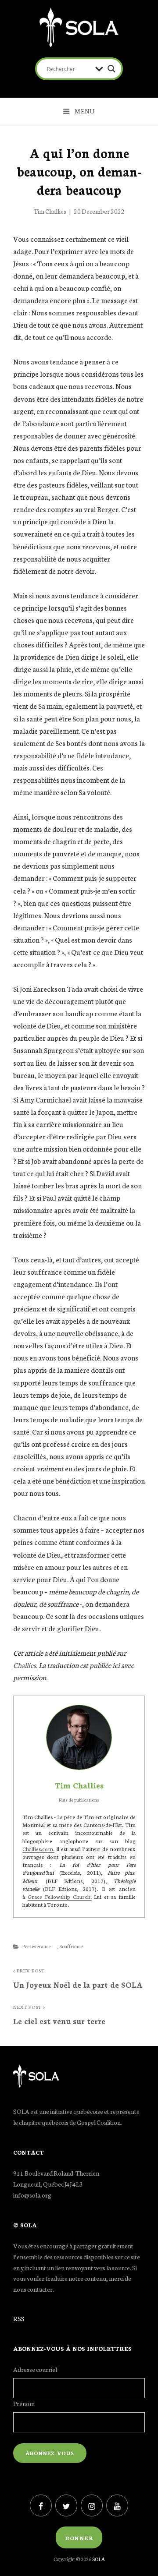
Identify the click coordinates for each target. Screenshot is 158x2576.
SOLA (99, 2559)
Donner (79, 2538)
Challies (25, 1665)
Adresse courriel (35, 2369)
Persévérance (36, 1946)
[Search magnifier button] (111, 69)
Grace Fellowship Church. (60, 1896)
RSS (19, 2318)
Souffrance (71, 1946)
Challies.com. (38, 1849)
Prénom (24, 2403)
